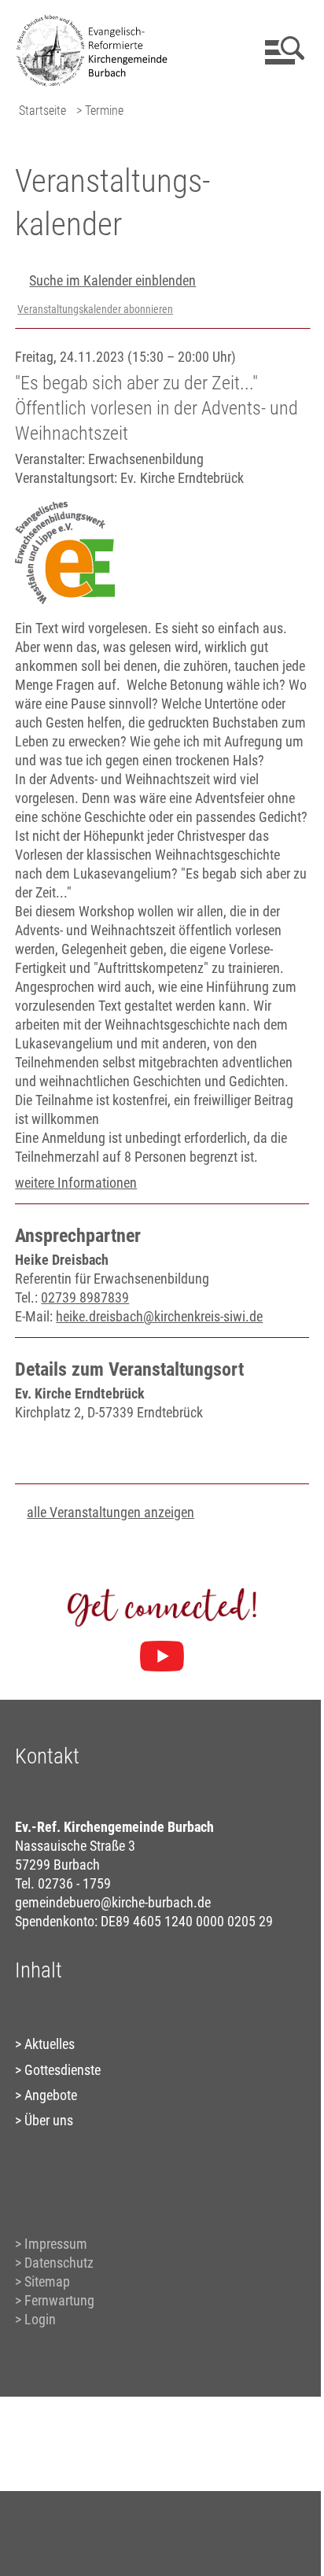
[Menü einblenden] (282, 50)
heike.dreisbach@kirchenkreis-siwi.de (159, 1316)
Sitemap (47, 2281)
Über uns (49, 2120)
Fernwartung (59, 2300)
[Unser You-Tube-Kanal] (162, 1657)
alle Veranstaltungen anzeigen (110, 1512)
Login (40, 2319)
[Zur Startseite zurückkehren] (98, 20)
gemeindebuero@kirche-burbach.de (113, 1902)
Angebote (51, 2095)
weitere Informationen (76, 1183)
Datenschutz (59, 2263)
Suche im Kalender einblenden (112, 280)
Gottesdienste (63, 2070)
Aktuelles (50, 2044)
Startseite (42, 111)
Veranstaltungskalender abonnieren (95, 310)
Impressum (56, 2244)
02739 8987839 (85, 1297)
